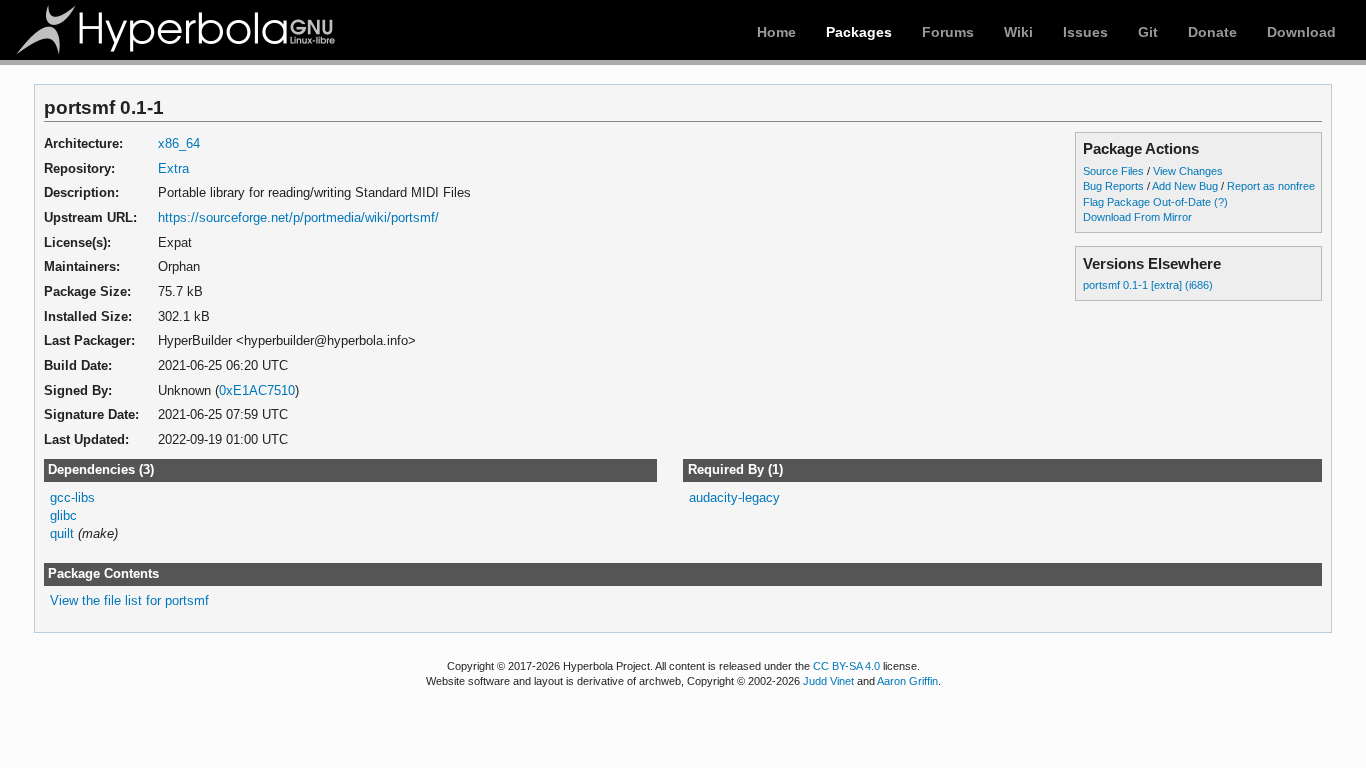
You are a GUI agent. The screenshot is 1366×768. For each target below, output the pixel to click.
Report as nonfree (1271, 186)
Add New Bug (1185, 186)
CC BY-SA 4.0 (846, 666)
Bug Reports (1113, 186)
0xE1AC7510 (257, 390)
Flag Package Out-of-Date (1147, 202)
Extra (173, 168)
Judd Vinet (828, 681)
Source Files (1113, 171)
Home (776, 32)
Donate (1212, 32)
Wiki (1018, 32)
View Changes (1188, 171)
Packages (859, 32)
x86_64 (179, 143)
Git (1148, 32)
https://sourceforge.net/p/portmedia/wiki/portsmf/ (298, 217)
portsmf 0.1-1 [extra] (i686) (1148, 285)
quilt (62, 533)
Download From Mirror (1137, 217)
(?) (1221, 202)
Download (1301, 32)
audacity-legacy (734, 497)
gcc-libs (72, 497)
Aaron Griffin (907, 681)
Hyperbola (177, 30)
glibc (63, 515)
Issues (1085, 32)
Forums (948, 32)
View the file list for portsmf (129, 600)
